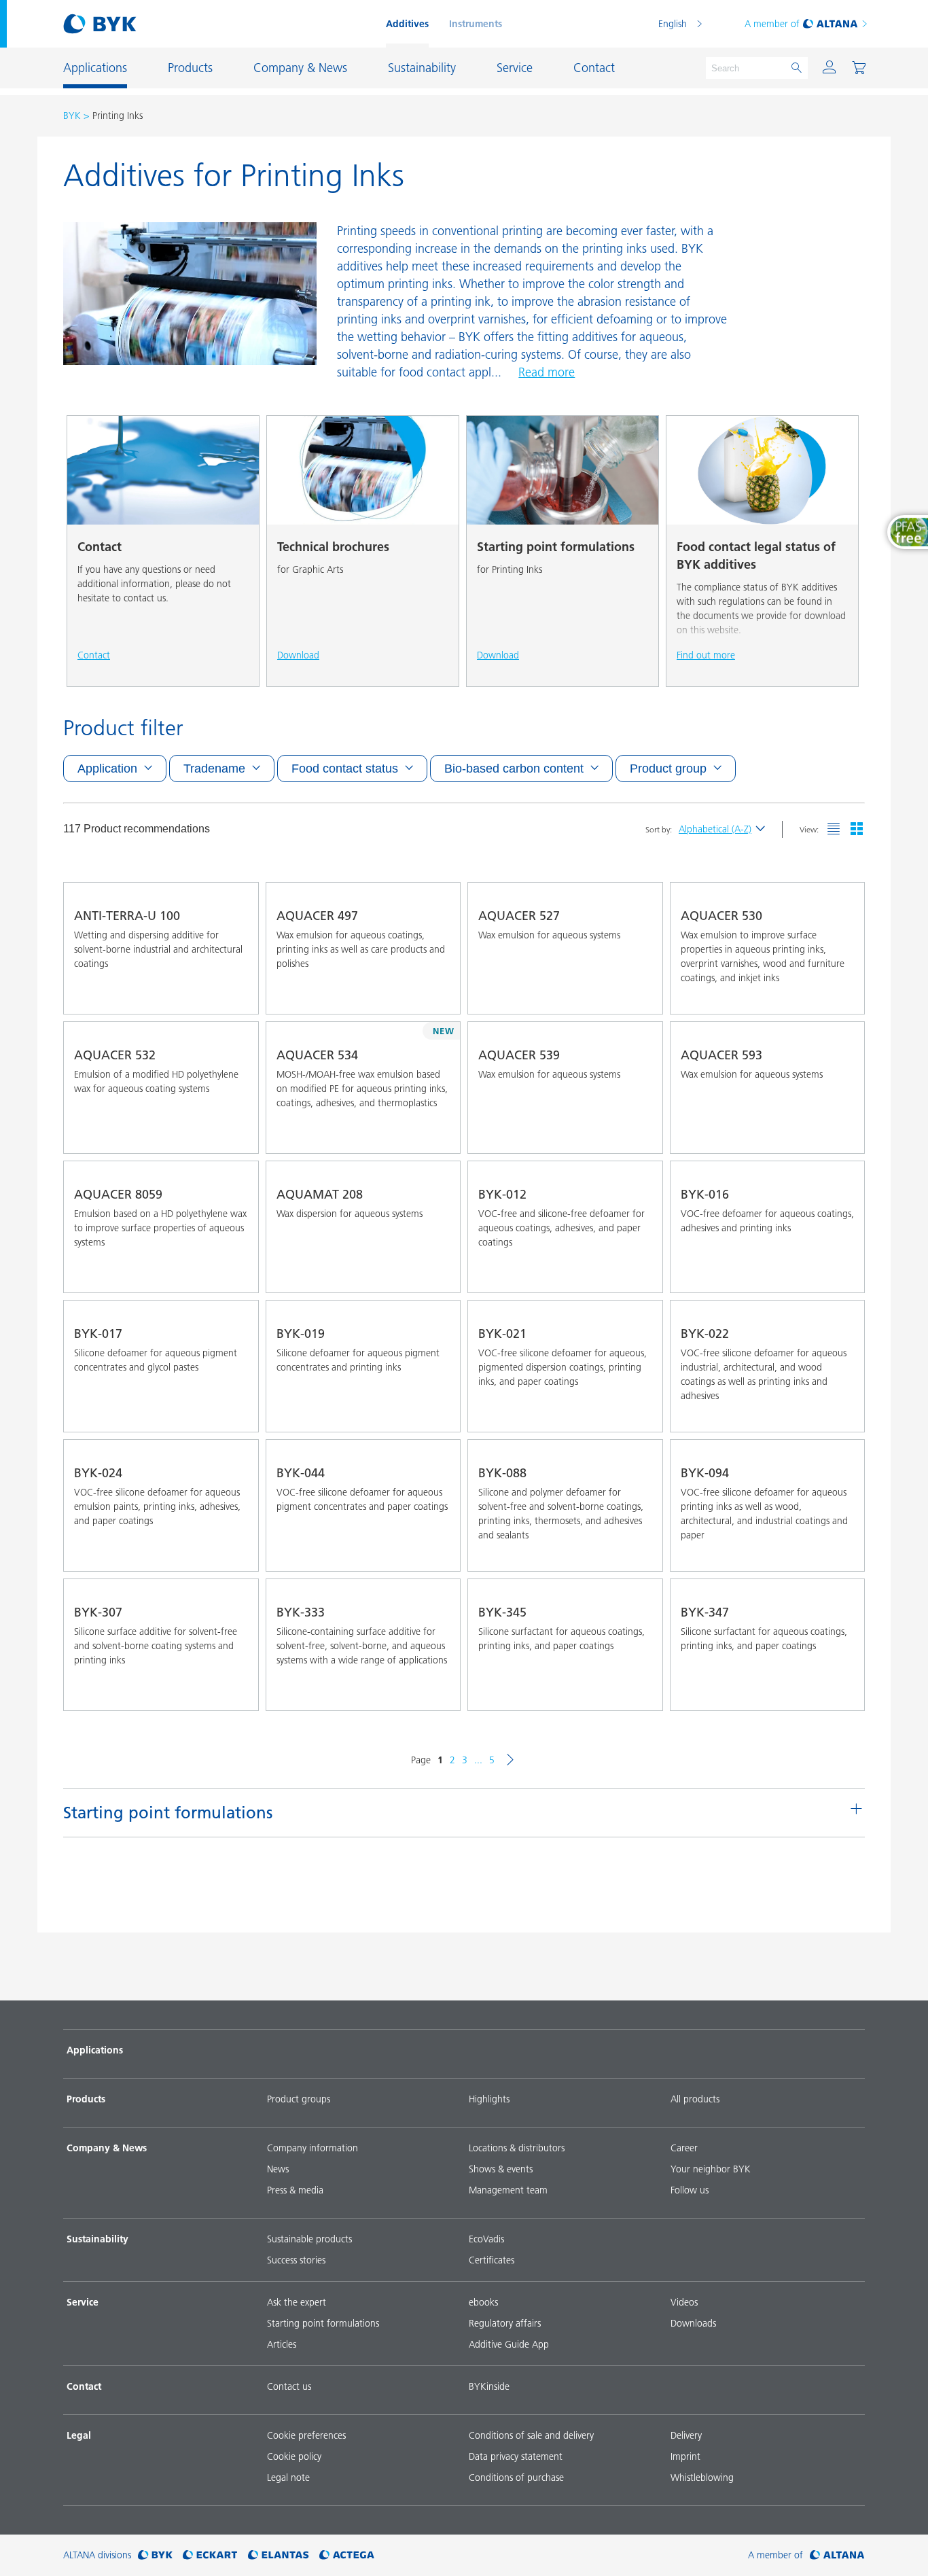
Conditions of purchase (516, 2477)
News (278, 2169)
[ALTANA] (837, 2555)
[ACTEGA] (347, 2555)
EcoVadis (486, 2239)
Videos (684, 2302)
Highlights (489, 2099)
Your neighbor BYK (711, 2169)
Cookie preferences (306, 2435)
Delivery (686, 2435)
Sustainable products (309, 2239)
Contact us (289, 2386)
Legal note (288, 2477)
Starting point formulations (323, 2323)
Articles (282, 2344)
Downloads (693, 2323)
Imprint (685, 2456)
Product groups (299, 2099)
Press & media (295, 2190)
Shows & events (501, 2169)
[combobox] (236, 995)
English (673, 24)
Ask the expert (297, 2302)
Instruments (476, 24)
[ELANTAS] (279, 2555)
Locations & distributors (517, 2148)
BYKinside (489, 2386)
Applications (95, 2050)
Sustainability (97, 2239)
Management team (508, 2190)
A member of (772, 24)
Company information (313, 2148)
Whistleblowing (702, 2477)
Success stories (296, 2260)
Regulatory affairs (505, 2323)
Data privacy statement (516, 2456)
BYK (72, 116)
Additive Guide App (509, 2344)
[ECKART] (210, 2555)
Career (684, 2148)
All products (695, 2099)
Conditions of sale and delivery (531, 2435)
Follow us (690, 2190)
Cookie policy (294, 2456)
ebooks (483, 2302)
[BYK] (155, 2555)
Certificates (492, 2260)
